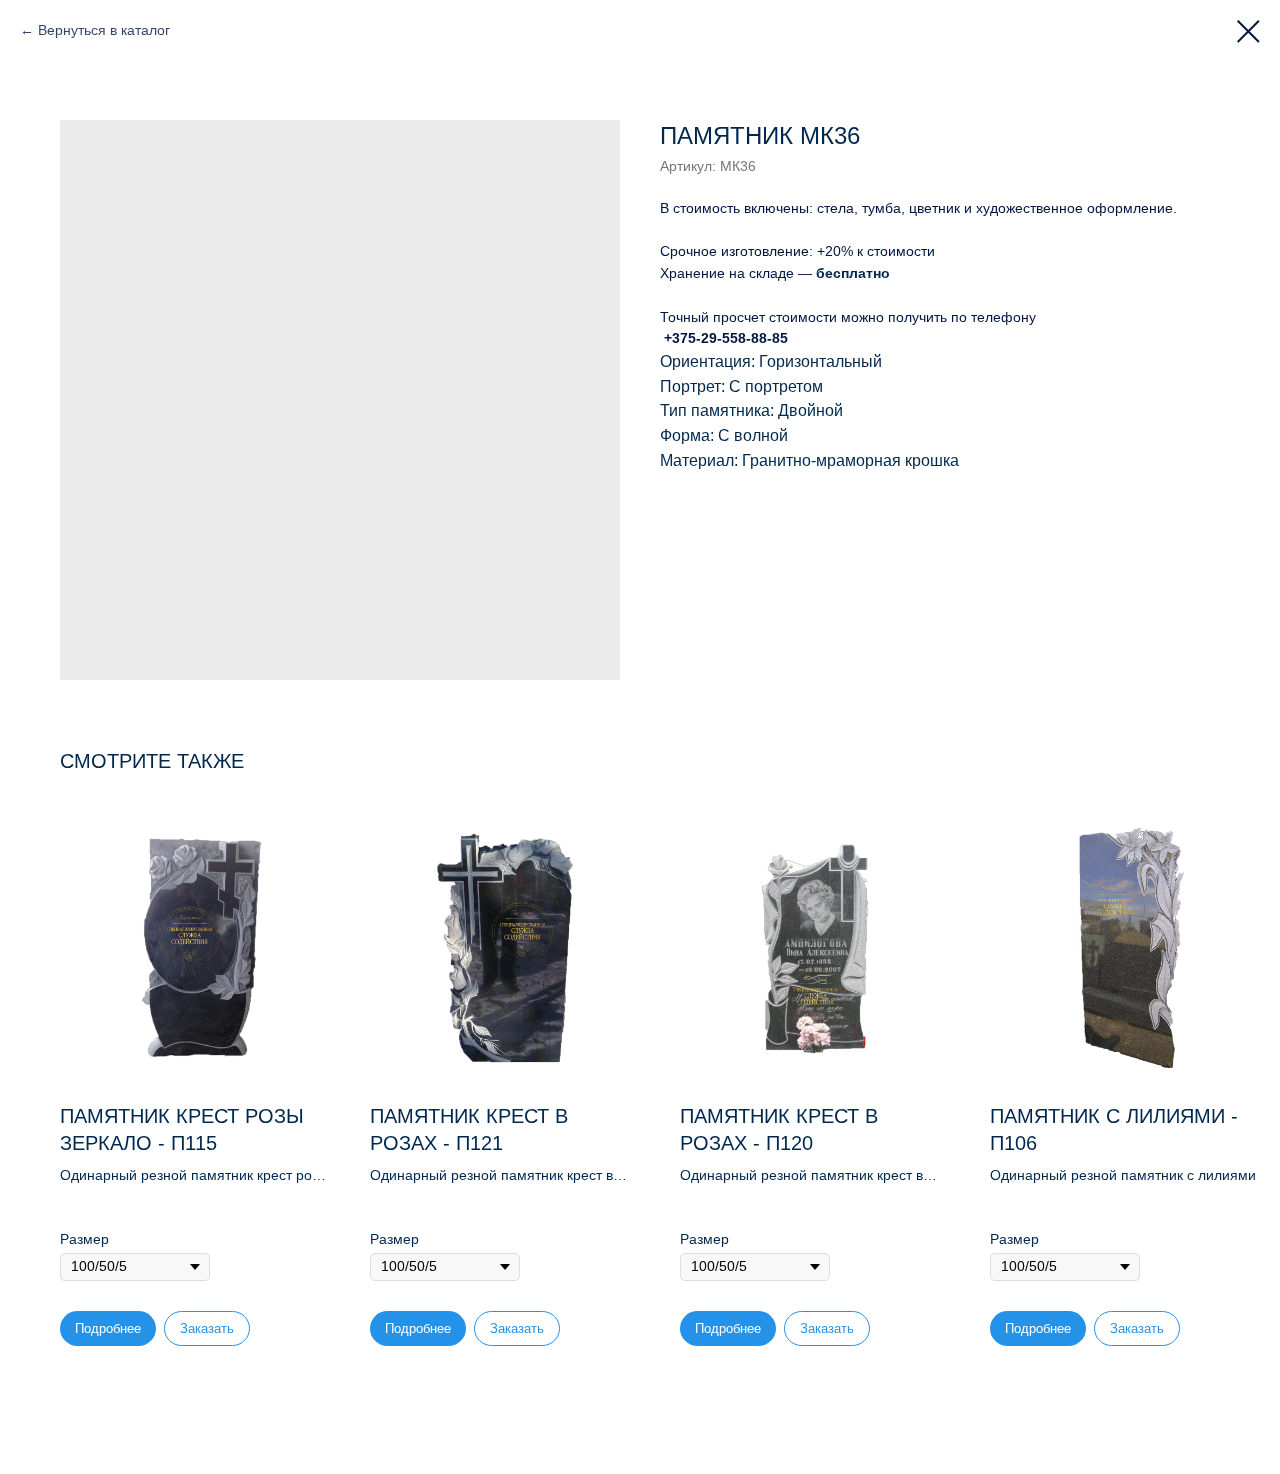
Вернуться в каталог (104, 30)
